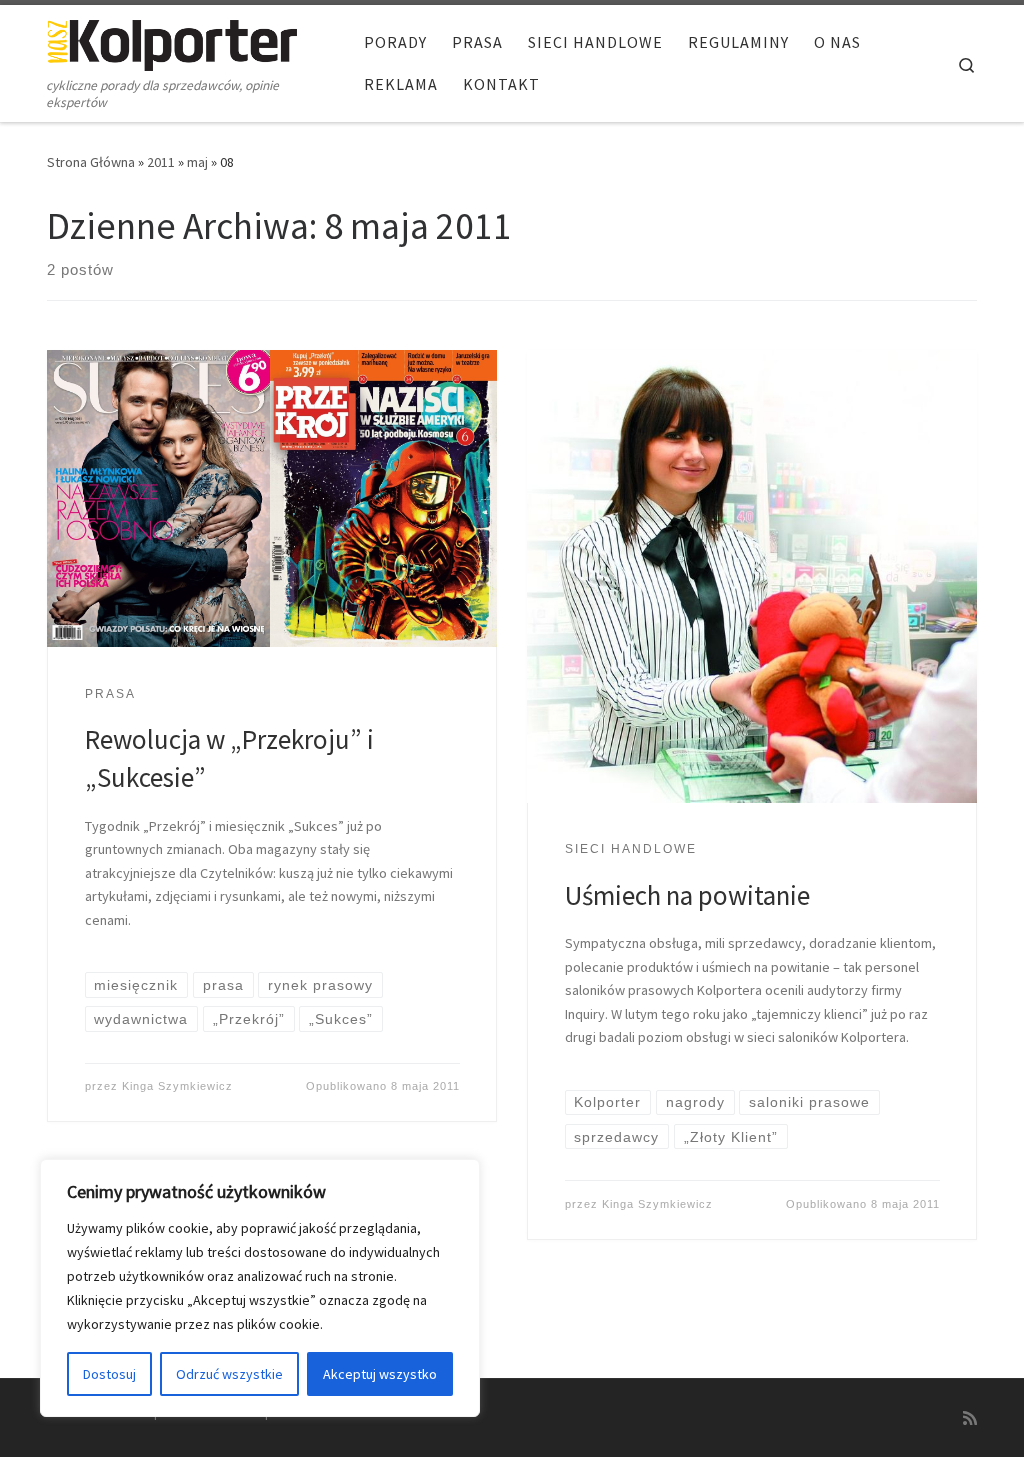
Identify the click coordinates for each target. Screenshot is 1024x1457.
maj (197, 162)
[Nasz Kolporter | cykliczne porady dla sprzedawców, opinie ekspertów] (172, 41)
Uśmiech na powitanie (687, 895)
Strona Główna (91, 162)
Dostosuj (109, 1374)
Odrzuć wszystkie (229, 1374)
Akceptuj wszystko (380, 1374)
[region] (260, 1288)
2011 (161, 162)
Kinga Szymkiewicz (177, 1086)
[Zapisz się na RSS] (970, 1418)
